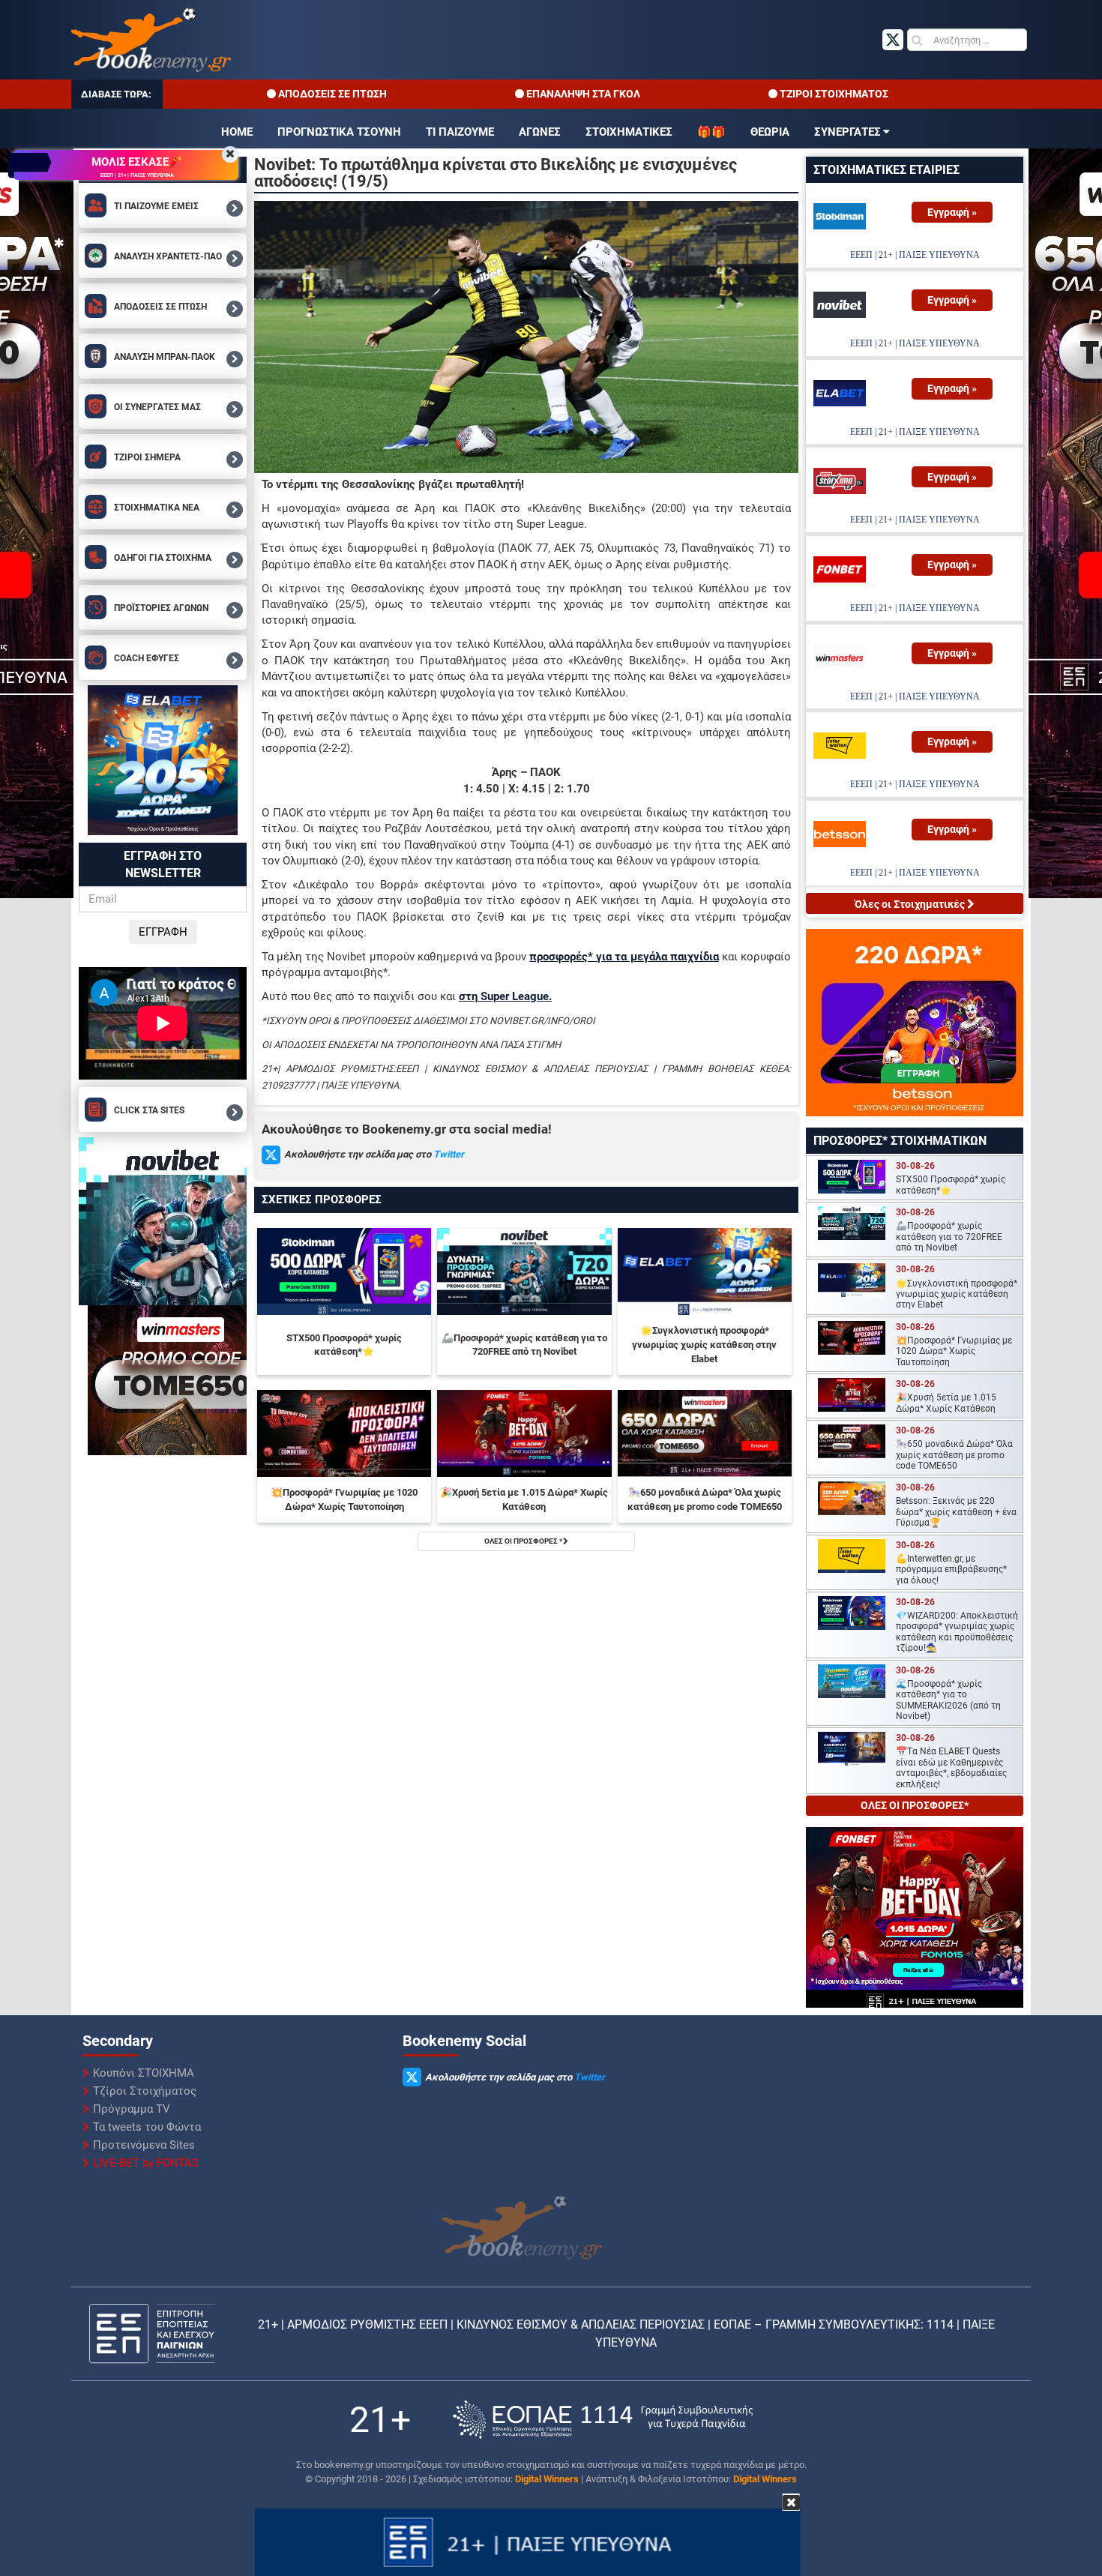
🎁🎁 (711, 132)
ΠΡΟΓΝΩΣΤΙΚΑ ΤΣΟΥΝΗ (339, 132)
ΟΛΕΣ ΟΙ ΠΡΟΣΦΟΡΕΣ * (524, 1541)
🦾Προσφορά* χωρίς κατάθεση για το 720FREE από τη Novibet (524, 1345)
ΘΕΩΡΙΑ (770, 132)
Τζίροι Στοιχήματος (145, 2091)
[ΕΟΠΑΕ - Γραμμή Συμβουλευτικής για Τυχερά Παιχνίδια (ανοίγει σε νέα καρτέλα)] (603, 2420)
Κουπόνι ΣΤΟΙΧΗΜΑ (144, 2073)
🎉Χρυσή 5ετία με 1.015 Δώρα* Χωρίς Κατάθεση (524, 1499)
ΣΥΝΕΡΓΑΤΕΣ (847, 132)
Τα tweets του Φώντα (147, 2127)
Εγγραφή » (952, 212)
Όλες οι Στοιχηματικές (911, 904)
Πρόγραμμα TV (132, 2109)
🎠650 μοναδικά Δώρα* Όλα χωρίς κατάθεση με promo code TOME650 (705, 1499)
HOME (237, 132)
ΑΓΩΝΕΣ (540, 132)
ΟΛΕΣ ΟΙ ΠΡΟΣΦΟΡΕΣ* (915, 1805)
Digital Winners (547, 2479)
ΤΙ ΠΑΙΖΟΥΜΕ (460, 132)
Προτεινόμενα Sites (144, 2145)
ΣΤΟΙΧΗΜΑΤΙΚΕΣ (629, 132)
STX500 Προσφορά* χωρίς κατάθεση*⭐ (344, 1345)
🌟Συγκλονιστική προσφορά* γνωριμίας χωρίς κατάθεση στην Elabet (704, 1344)
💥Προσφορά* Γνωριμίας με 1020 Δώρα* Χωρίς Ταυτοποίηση (344, 1499)
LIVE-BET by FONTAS (146, 2163)
